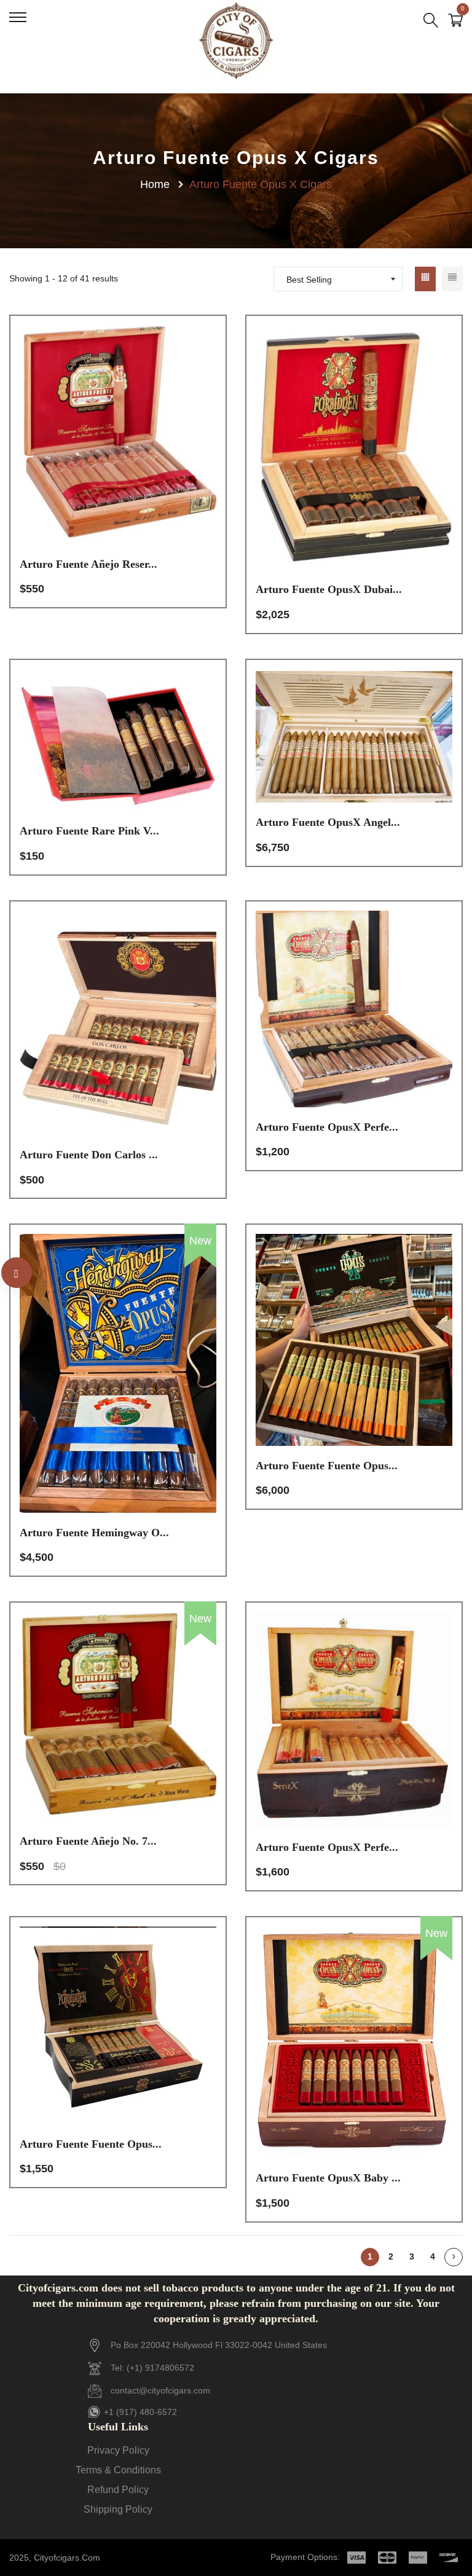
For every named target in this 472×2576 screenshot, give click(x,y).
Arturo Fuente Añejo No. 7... (88, 1841)
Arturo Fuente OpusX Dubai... (329, 589)
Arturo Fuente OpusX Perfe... (327, 1127)
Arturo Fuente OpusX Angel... (328, 822)
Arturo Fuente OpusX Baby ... (328, 2178)
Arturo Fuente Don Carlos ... (89, 1155)
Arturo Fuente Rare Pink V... (89, 831)
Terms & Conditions (118, 2470)
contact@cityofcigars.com (160, 2390)
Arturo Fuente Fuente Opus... (327, 1466)
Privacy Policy (118, 2450)
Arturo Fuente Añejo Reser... (88, 564)
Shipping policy (118, 2509)
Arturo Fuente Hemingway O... (94, 1533)
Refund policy (118, 2490)
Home (155, 184)
